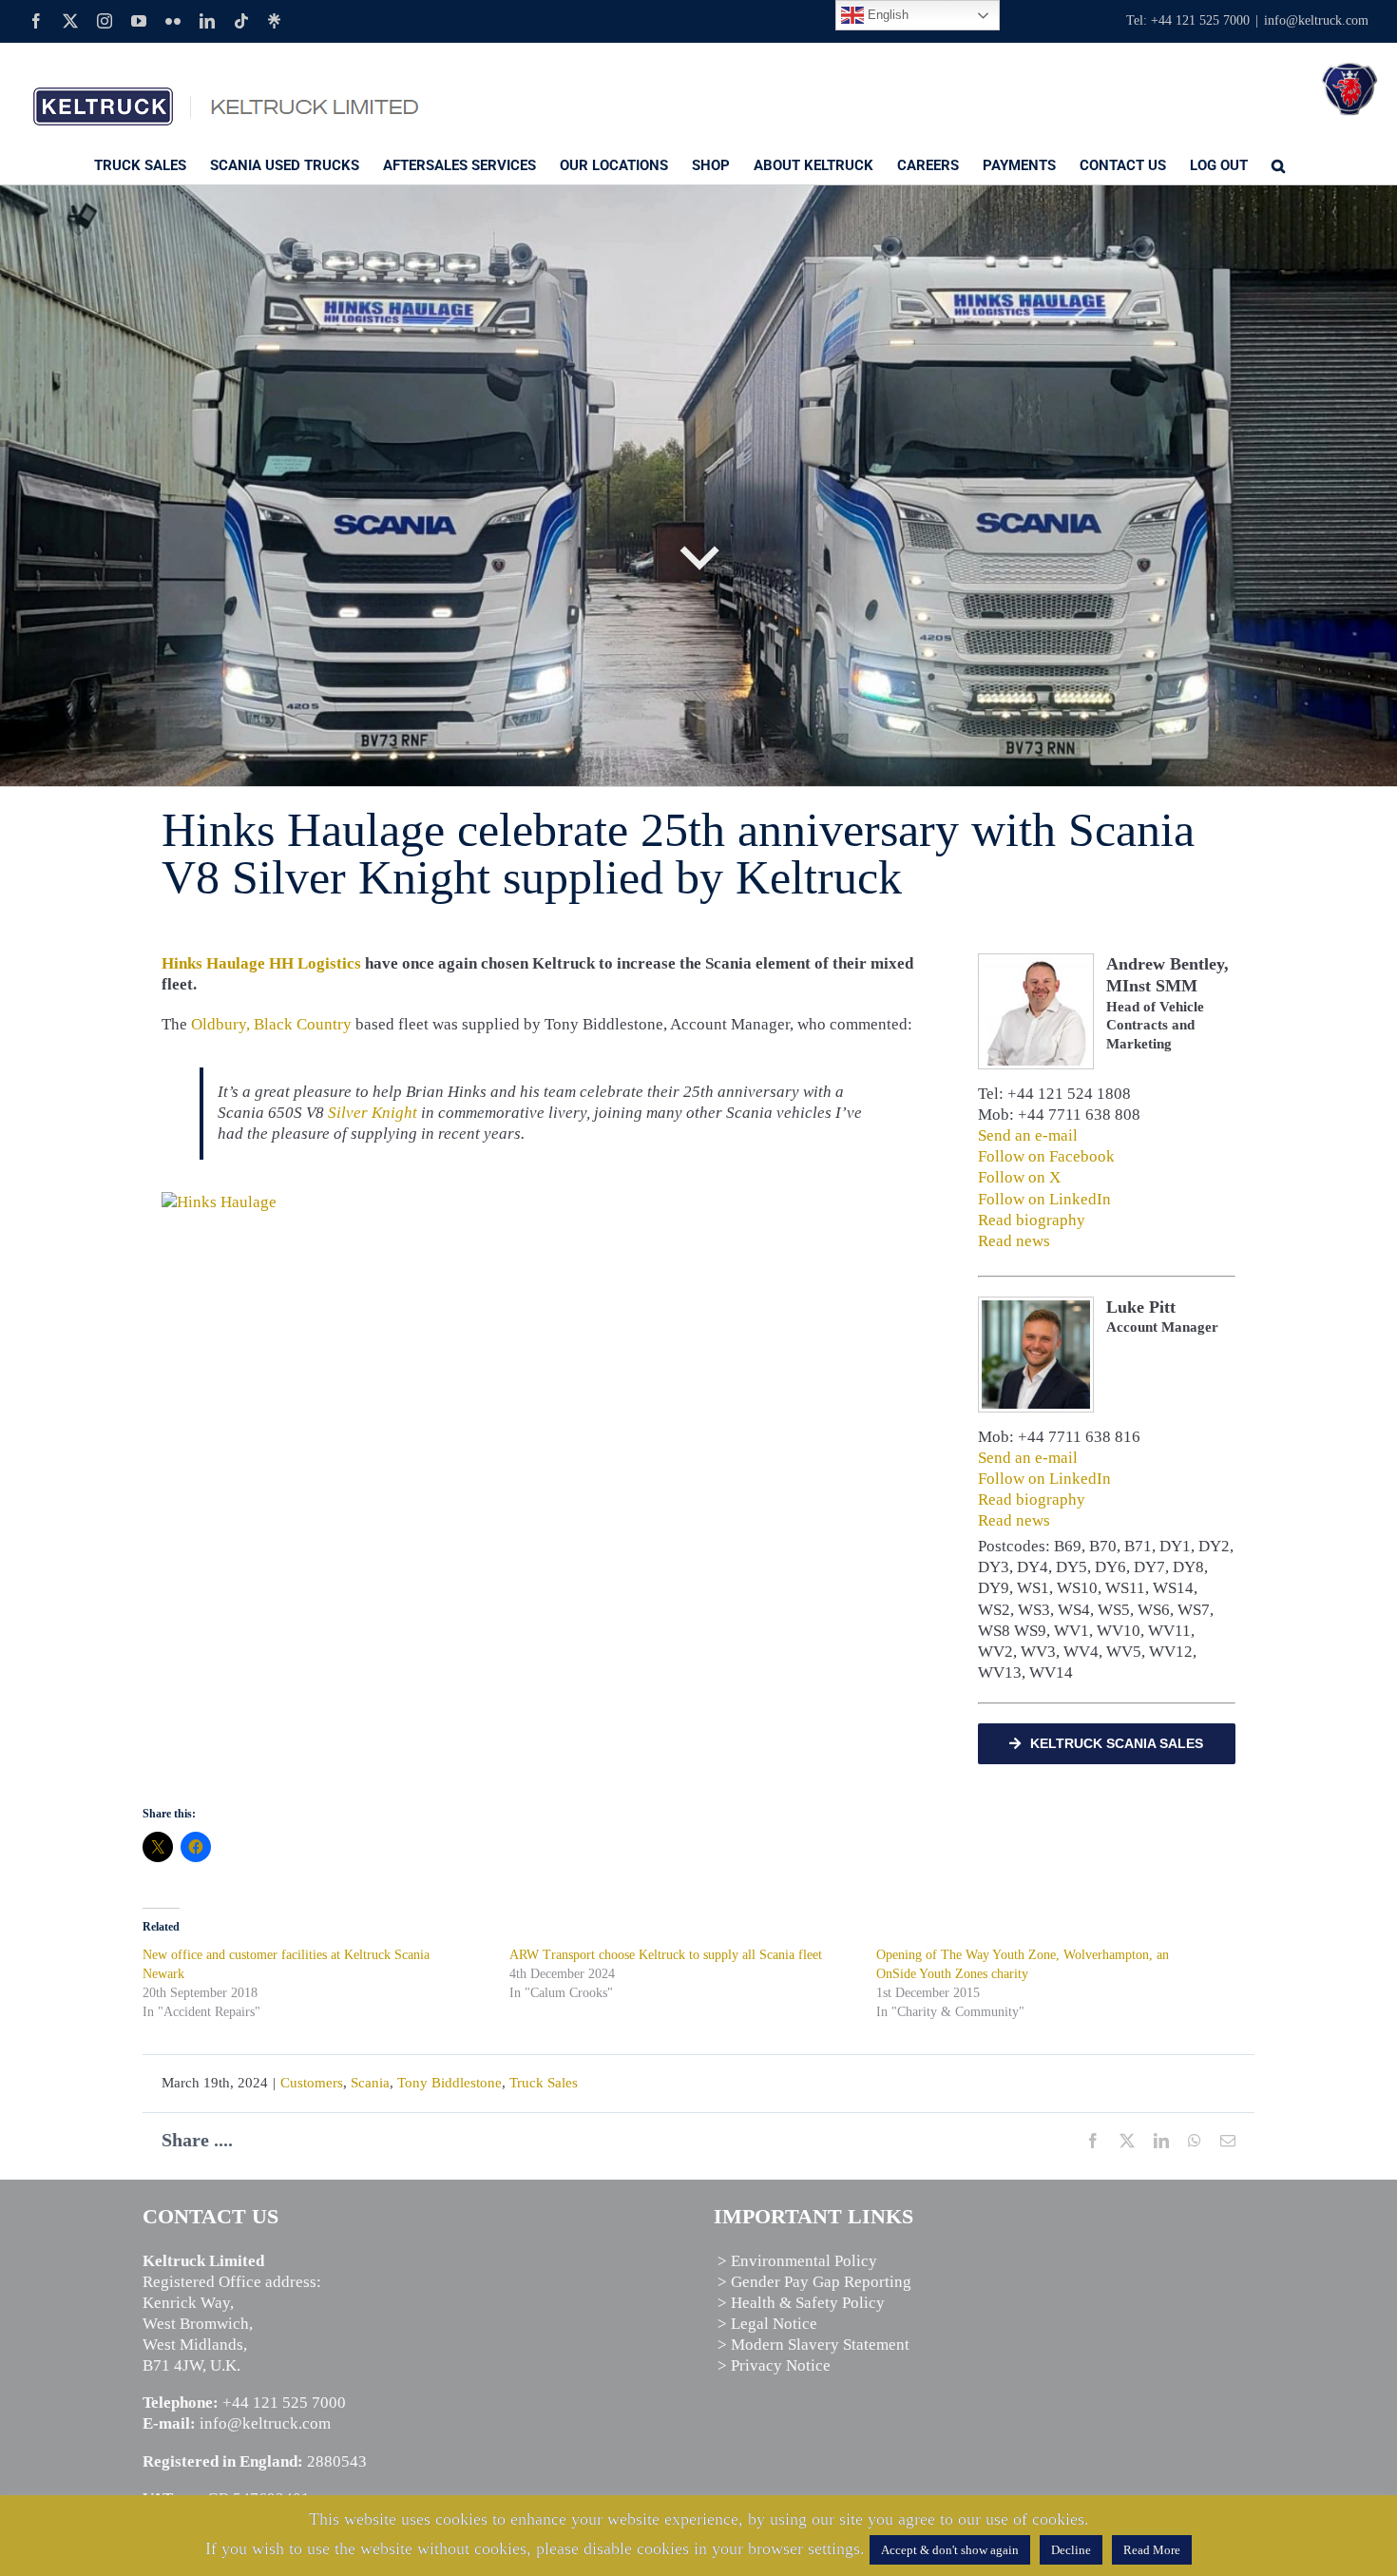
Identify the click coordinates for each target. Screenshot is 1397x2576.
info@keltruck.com (1316, 20)
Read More (1152, 2550)
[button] (1278, 164)
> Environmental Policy (797, 2261)
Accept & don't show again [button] (950, 2550)
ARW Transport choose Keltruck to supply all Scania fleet (666, 1955)
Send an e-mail (1028, 1135)
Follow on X (1019, 1177)
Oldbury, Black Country (271, 1024)
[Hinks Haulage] (219, 1202)
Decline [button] (1071, 2550)
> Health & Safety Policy (801, 2303)
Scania (370, 2083)
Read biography (1032, 1220)
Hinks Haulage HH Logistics (261, 963)
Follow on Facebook (1046, 1156)
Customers (312, 2083)
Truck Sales (544, 2083)
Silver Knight (373, 1113)
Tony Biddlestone (450, 2083)
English (886, 15)
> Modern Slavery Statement (813, 2345)
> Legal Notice (767, 2324)
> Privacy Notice (774, 2365)
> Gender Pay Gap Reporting (814, 2282)
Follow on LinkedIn (1044, 1199)
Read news (1014, 1241)
